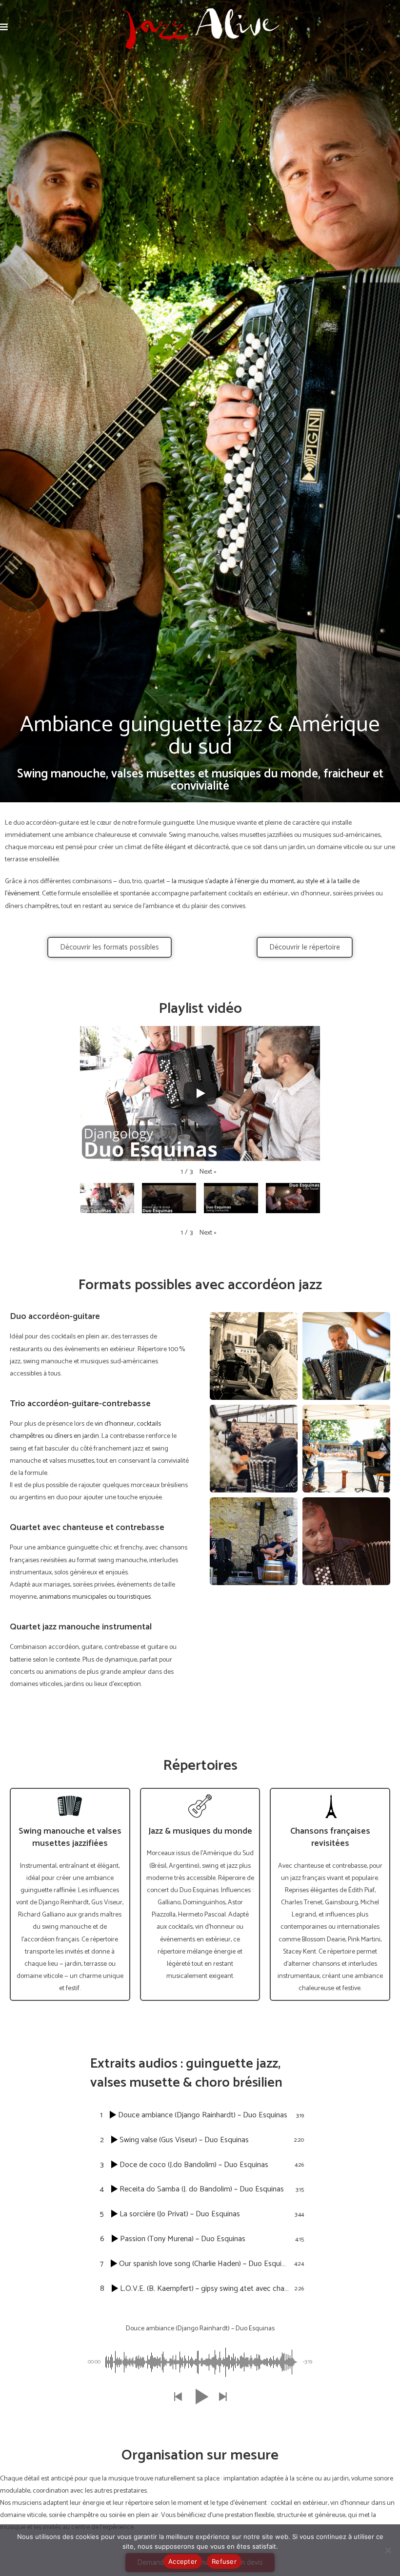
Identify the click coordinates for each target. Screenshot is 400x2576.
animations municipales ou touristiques (95, 1597)
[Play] (200, 1093)
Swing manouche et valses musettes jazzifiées (70, 1837)
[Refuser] (388, 2550)
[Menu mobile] (4, 28)
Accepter (183, 2561)
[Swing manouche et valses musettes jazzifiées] (70, 1806)
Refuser (224, 2561)
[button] (208, 1172)
